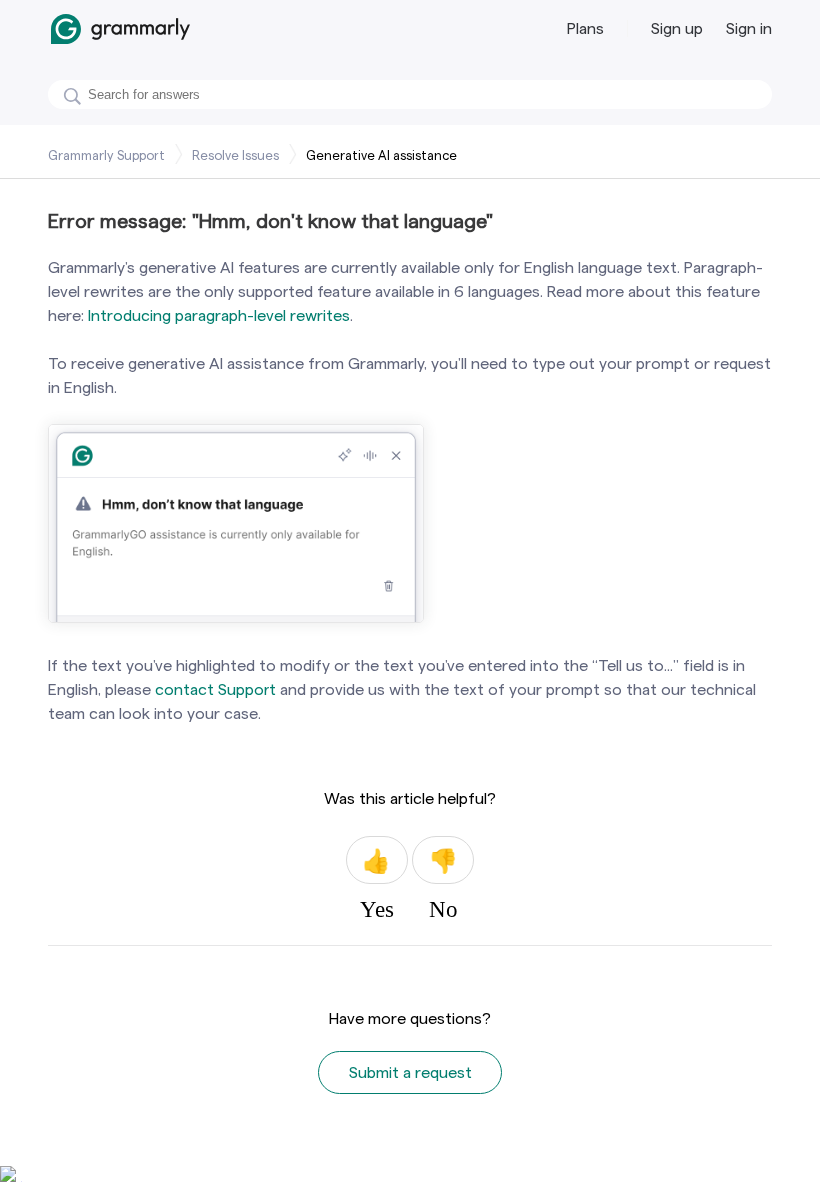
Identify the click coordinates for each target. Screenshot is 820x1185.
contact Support (215, 689)
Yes (377, 860)
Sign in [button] (749, 28)
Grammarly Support (106, 155)
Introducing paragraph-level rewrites (219, 315)
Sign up (677, 28)
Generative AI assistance (381, 155)
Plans (585, 28)
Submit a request (410, 1072)
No (443, 860)
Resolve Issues (235, 155)
